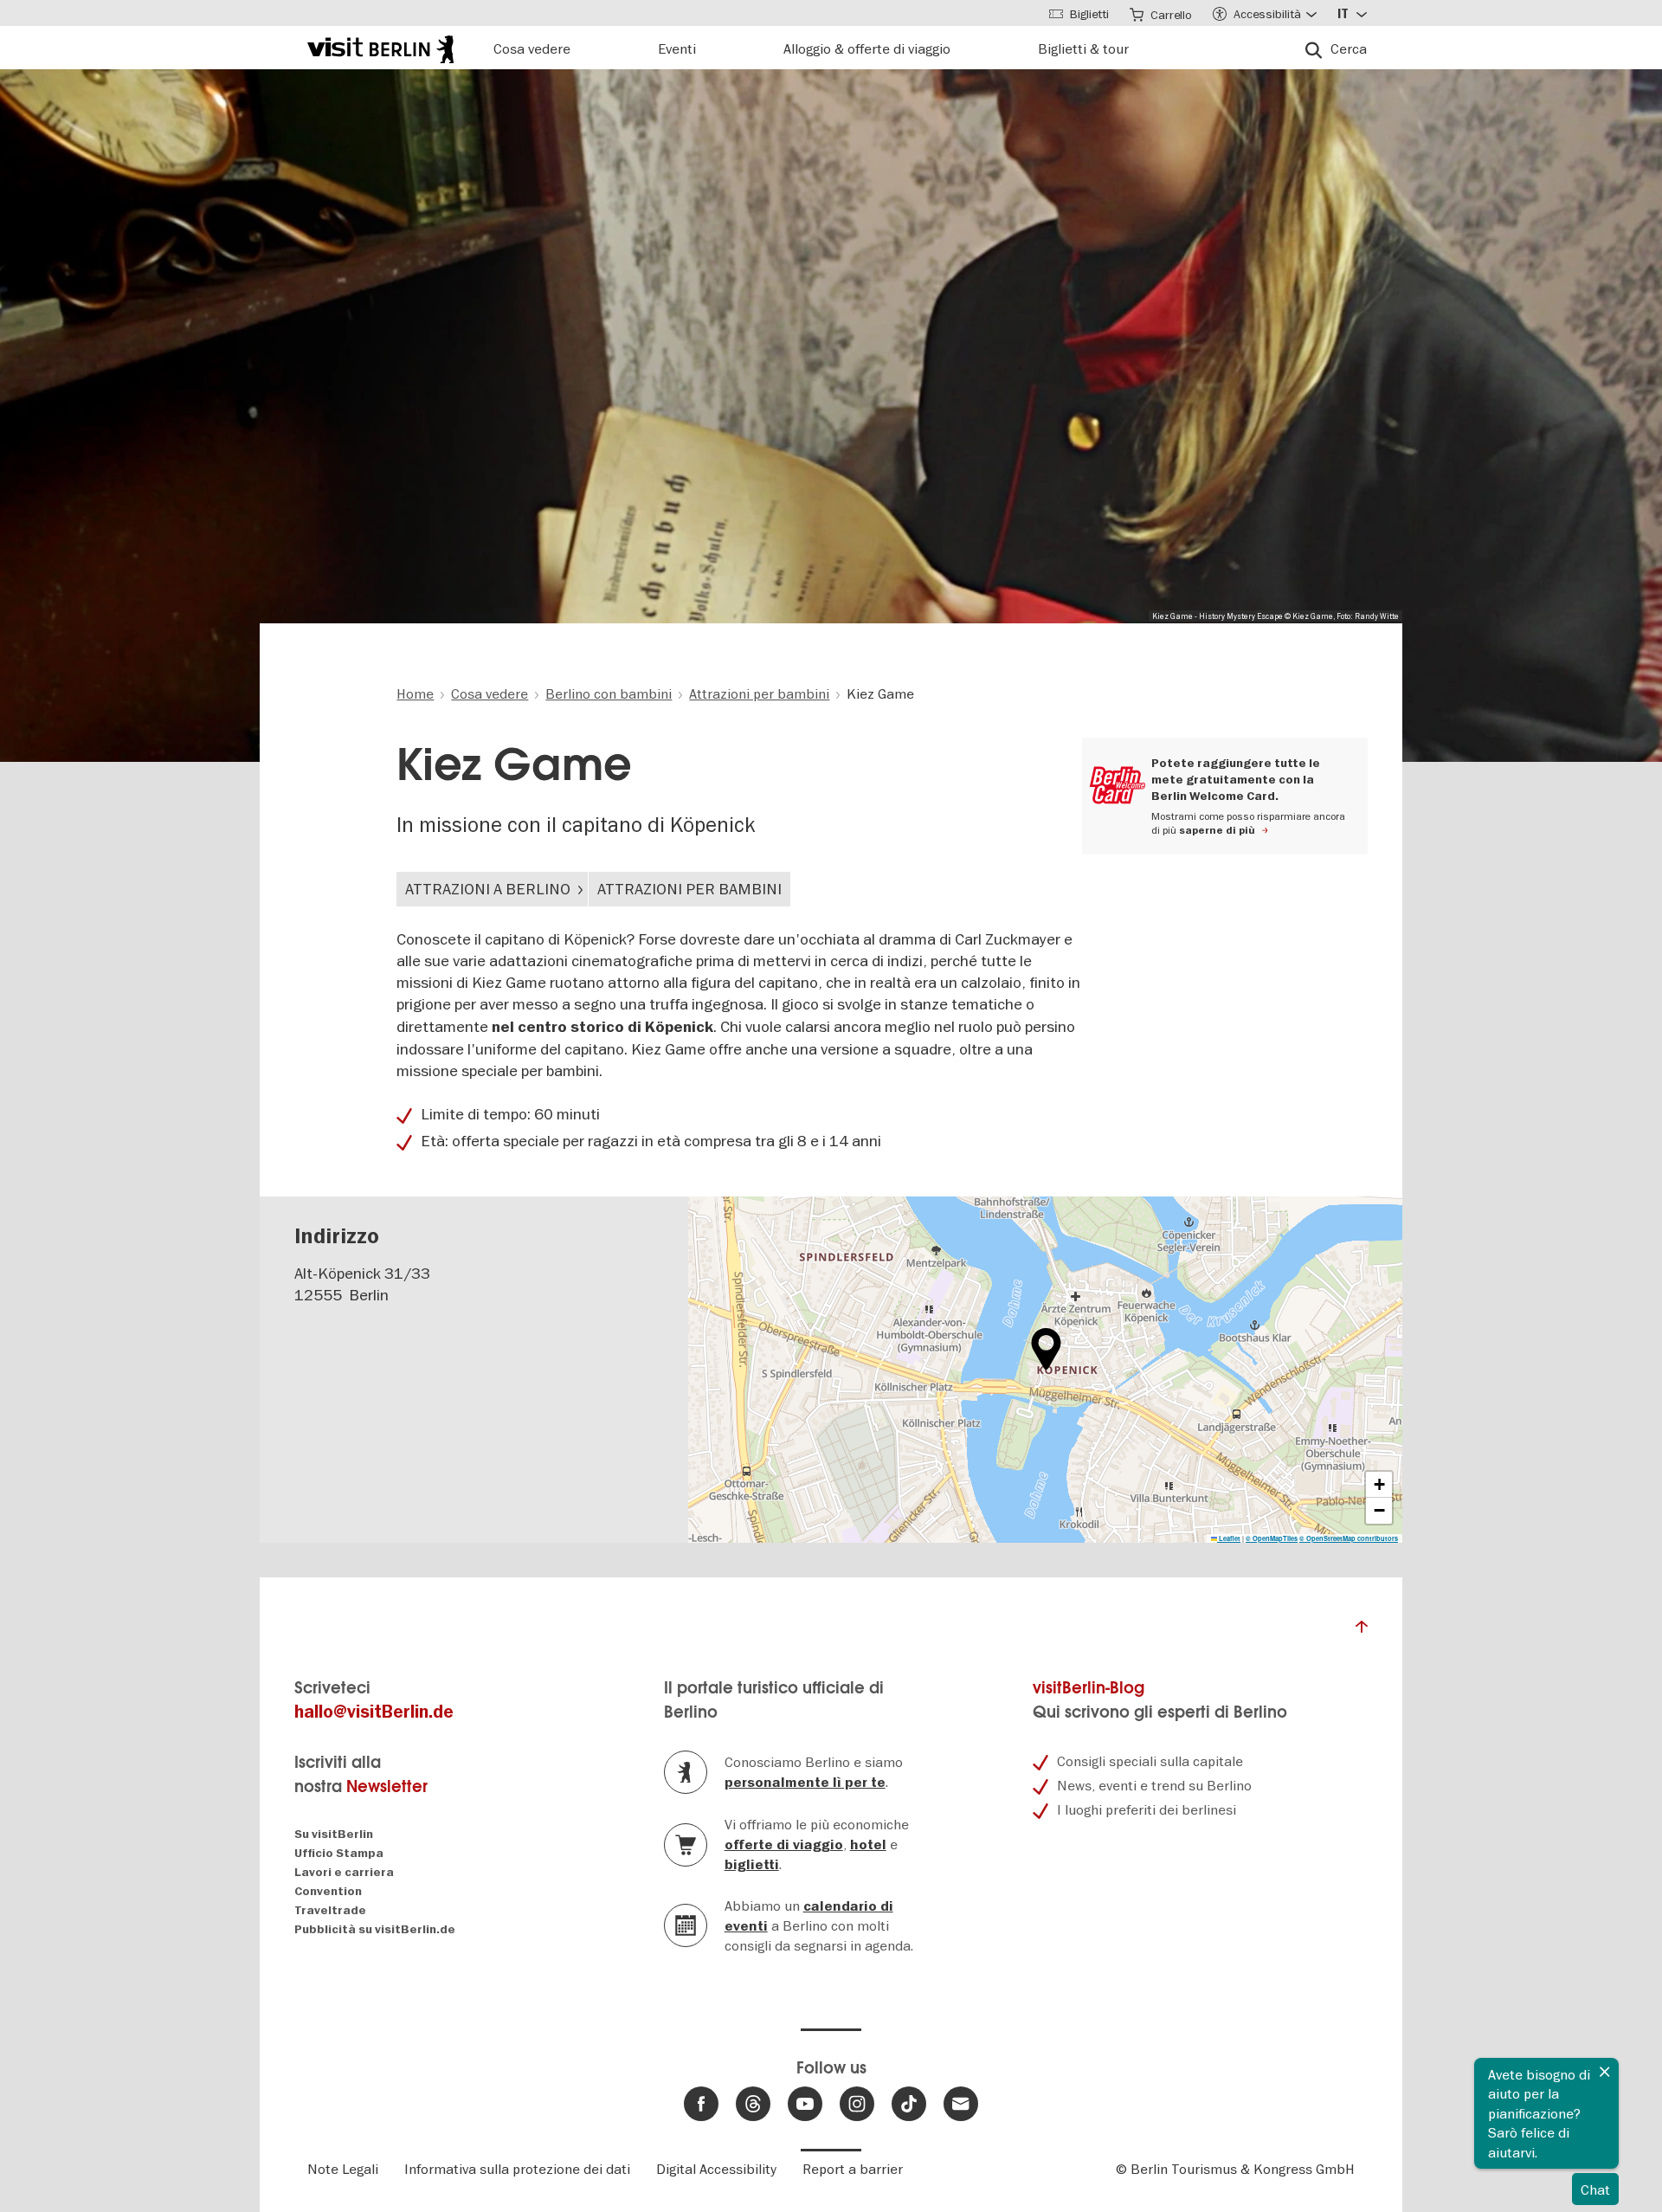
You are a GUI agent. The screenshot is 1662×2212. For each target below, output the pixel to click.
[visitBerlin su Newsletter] (961, 2104)
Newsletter (387, 1786)
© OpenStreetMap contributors (1349, 1538)
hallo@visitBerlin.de (374, 1712)
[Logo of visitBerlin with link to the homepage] (380, 47)
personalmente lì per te (805, 1783)
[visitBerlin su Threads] (753, 2104)
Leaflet (1229, 1538)
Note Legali (343, 2169)
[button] (1046, 1349)
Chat (1595, 2189)
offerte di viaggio (784, 1845)
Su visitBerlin (334, 1834)
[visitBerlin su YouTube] (805, 2104)
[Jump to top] (1362, 1631)
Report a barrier (853, 2169)
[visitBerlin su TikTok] (909, 2104)
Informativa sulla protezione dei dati (517, 2169)
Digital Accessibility (716, 2169)
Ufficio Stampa (339, 1853)
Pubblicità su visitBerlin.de (375, 1929)
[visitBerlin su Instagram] (857, 2104)
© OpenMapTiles (1272, 1538)
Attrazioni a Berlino (488, 889)
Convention (328, 1891)
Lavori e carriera (344, 1872)
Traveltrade (330, 1910)
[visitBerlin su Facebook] (701, 2104)
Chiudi (1605, 2072)
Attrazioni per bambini (689, 889)
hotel (868, 1845)
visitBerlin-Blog (1089, 1688)
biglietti (752, 1865)
